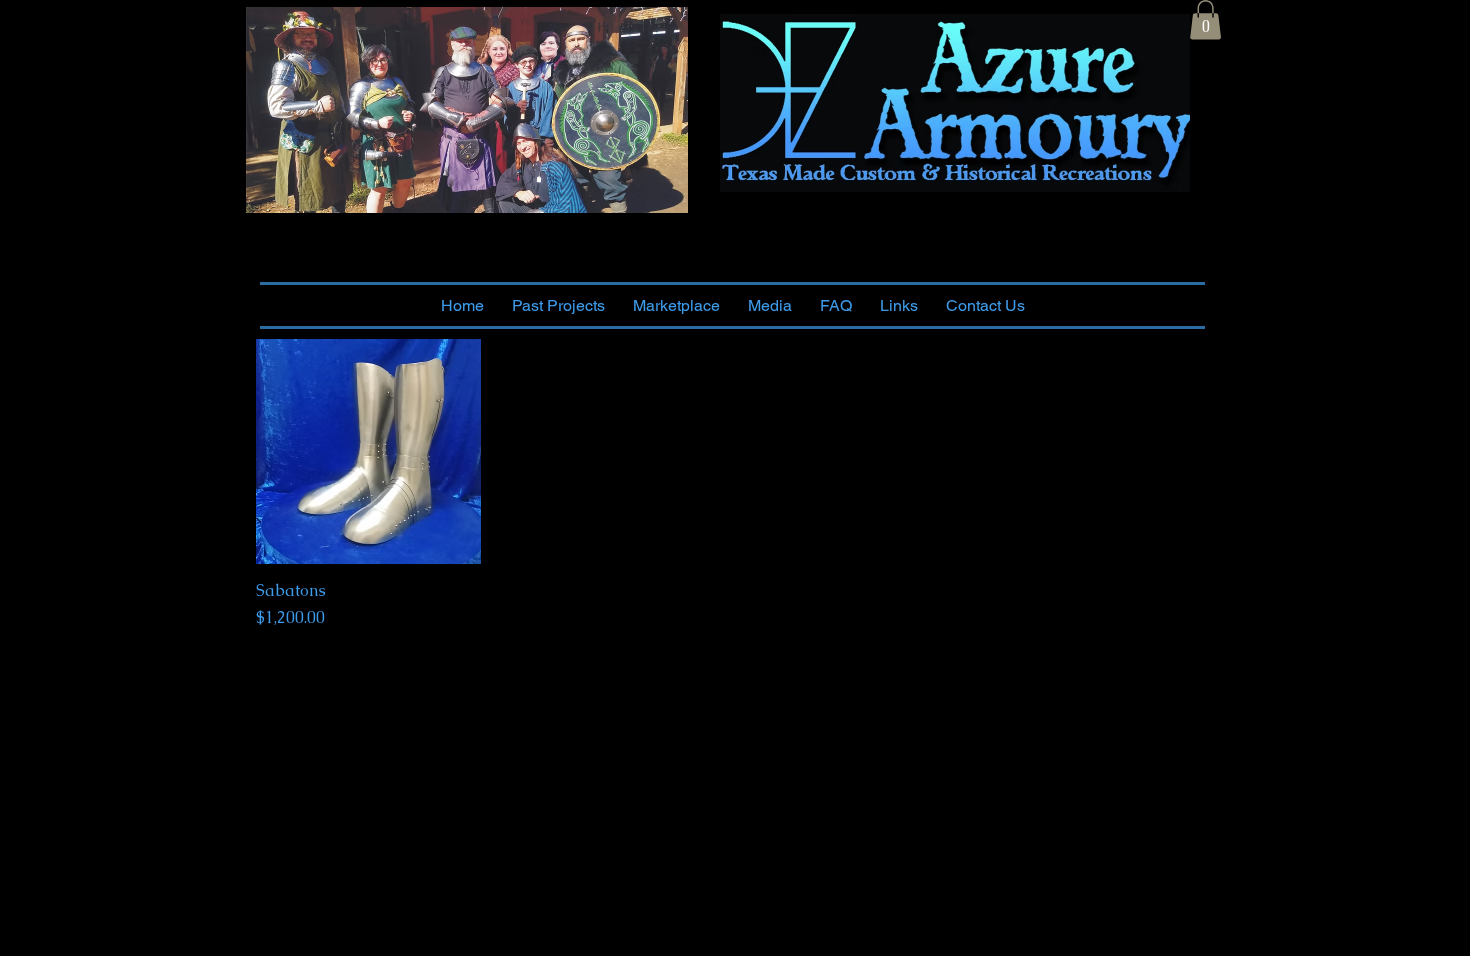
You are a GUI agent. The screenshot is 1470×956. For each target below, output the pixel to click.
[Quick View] (368, 451)
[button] (1205, 19)
